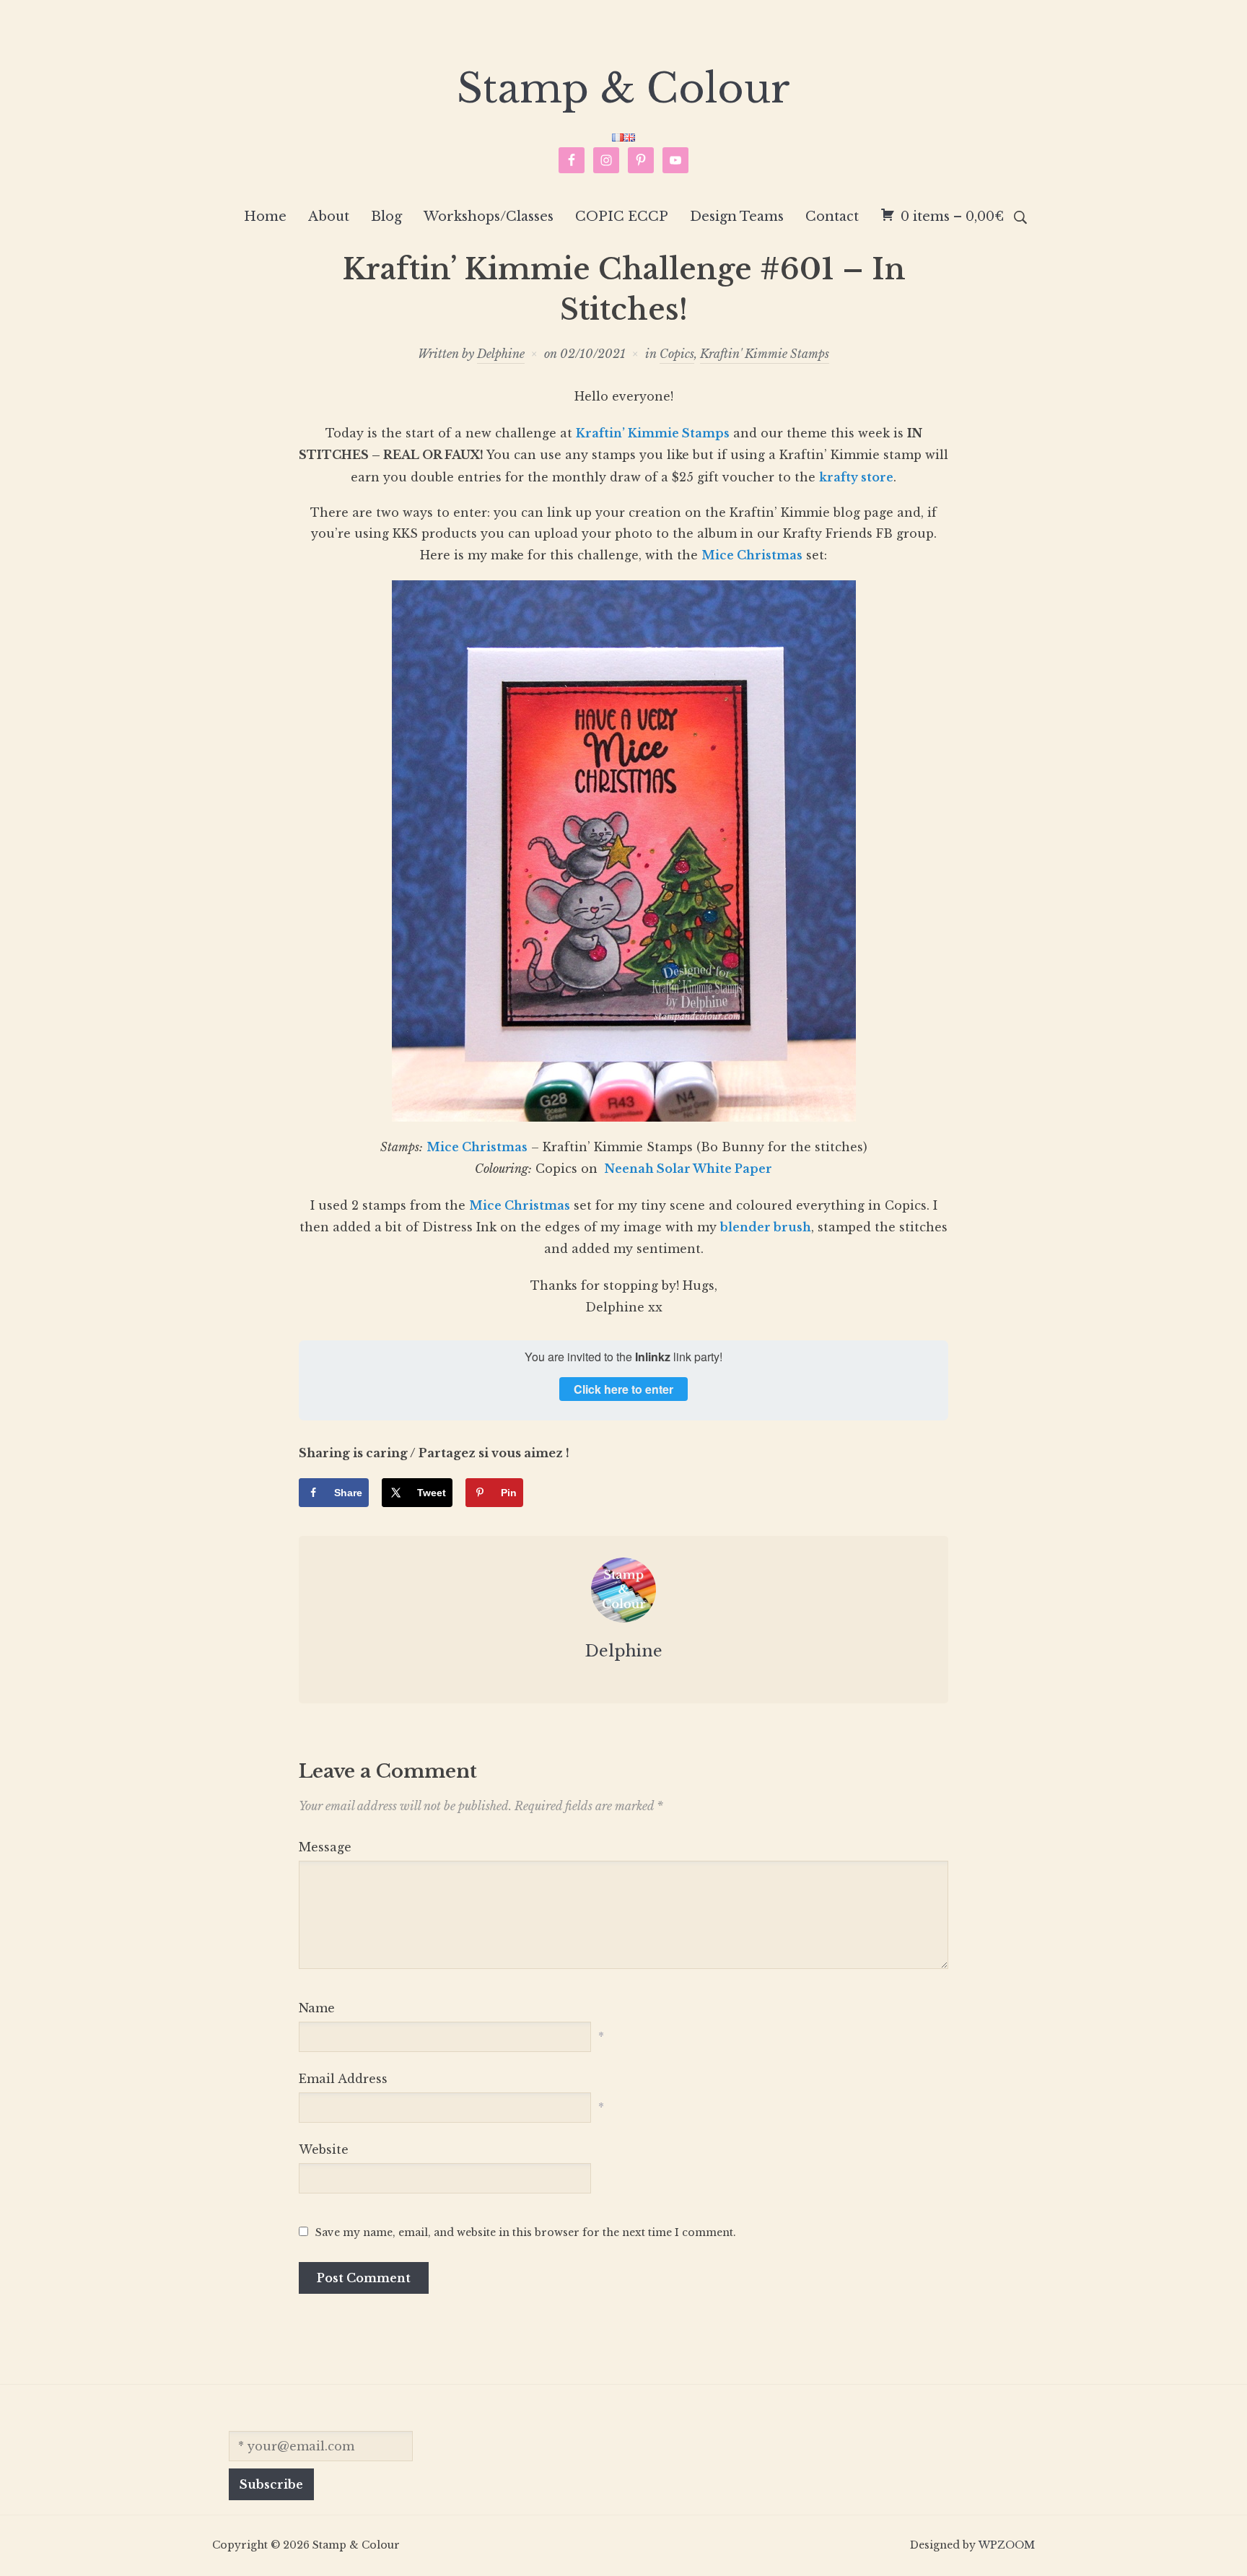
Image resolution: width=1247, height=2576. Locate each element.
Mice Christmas (752, 555)
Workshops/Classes (489, 217)
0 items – (952, 217)
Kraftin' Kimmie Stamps (765, 354)
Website (324, 2149)
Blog (386, 217)
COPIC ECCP (622, 217)
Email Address (343, 2079)
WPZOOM (1007, 2545)
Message (325, 1847)
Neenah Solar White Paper (687, 1169)
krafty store (856, 477)
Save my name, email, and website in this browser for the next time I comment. (526, 2232)
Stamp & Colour (623, 89)
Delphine (501, 354)
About (329, 217)
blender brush (766, 1227)
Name (317, 2008)
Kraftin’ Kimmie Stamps (653, 433)
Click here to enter (623, 1389)
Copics (677, 354)
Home (265, 217)
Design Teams (737, 217)
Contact (832, 217)
